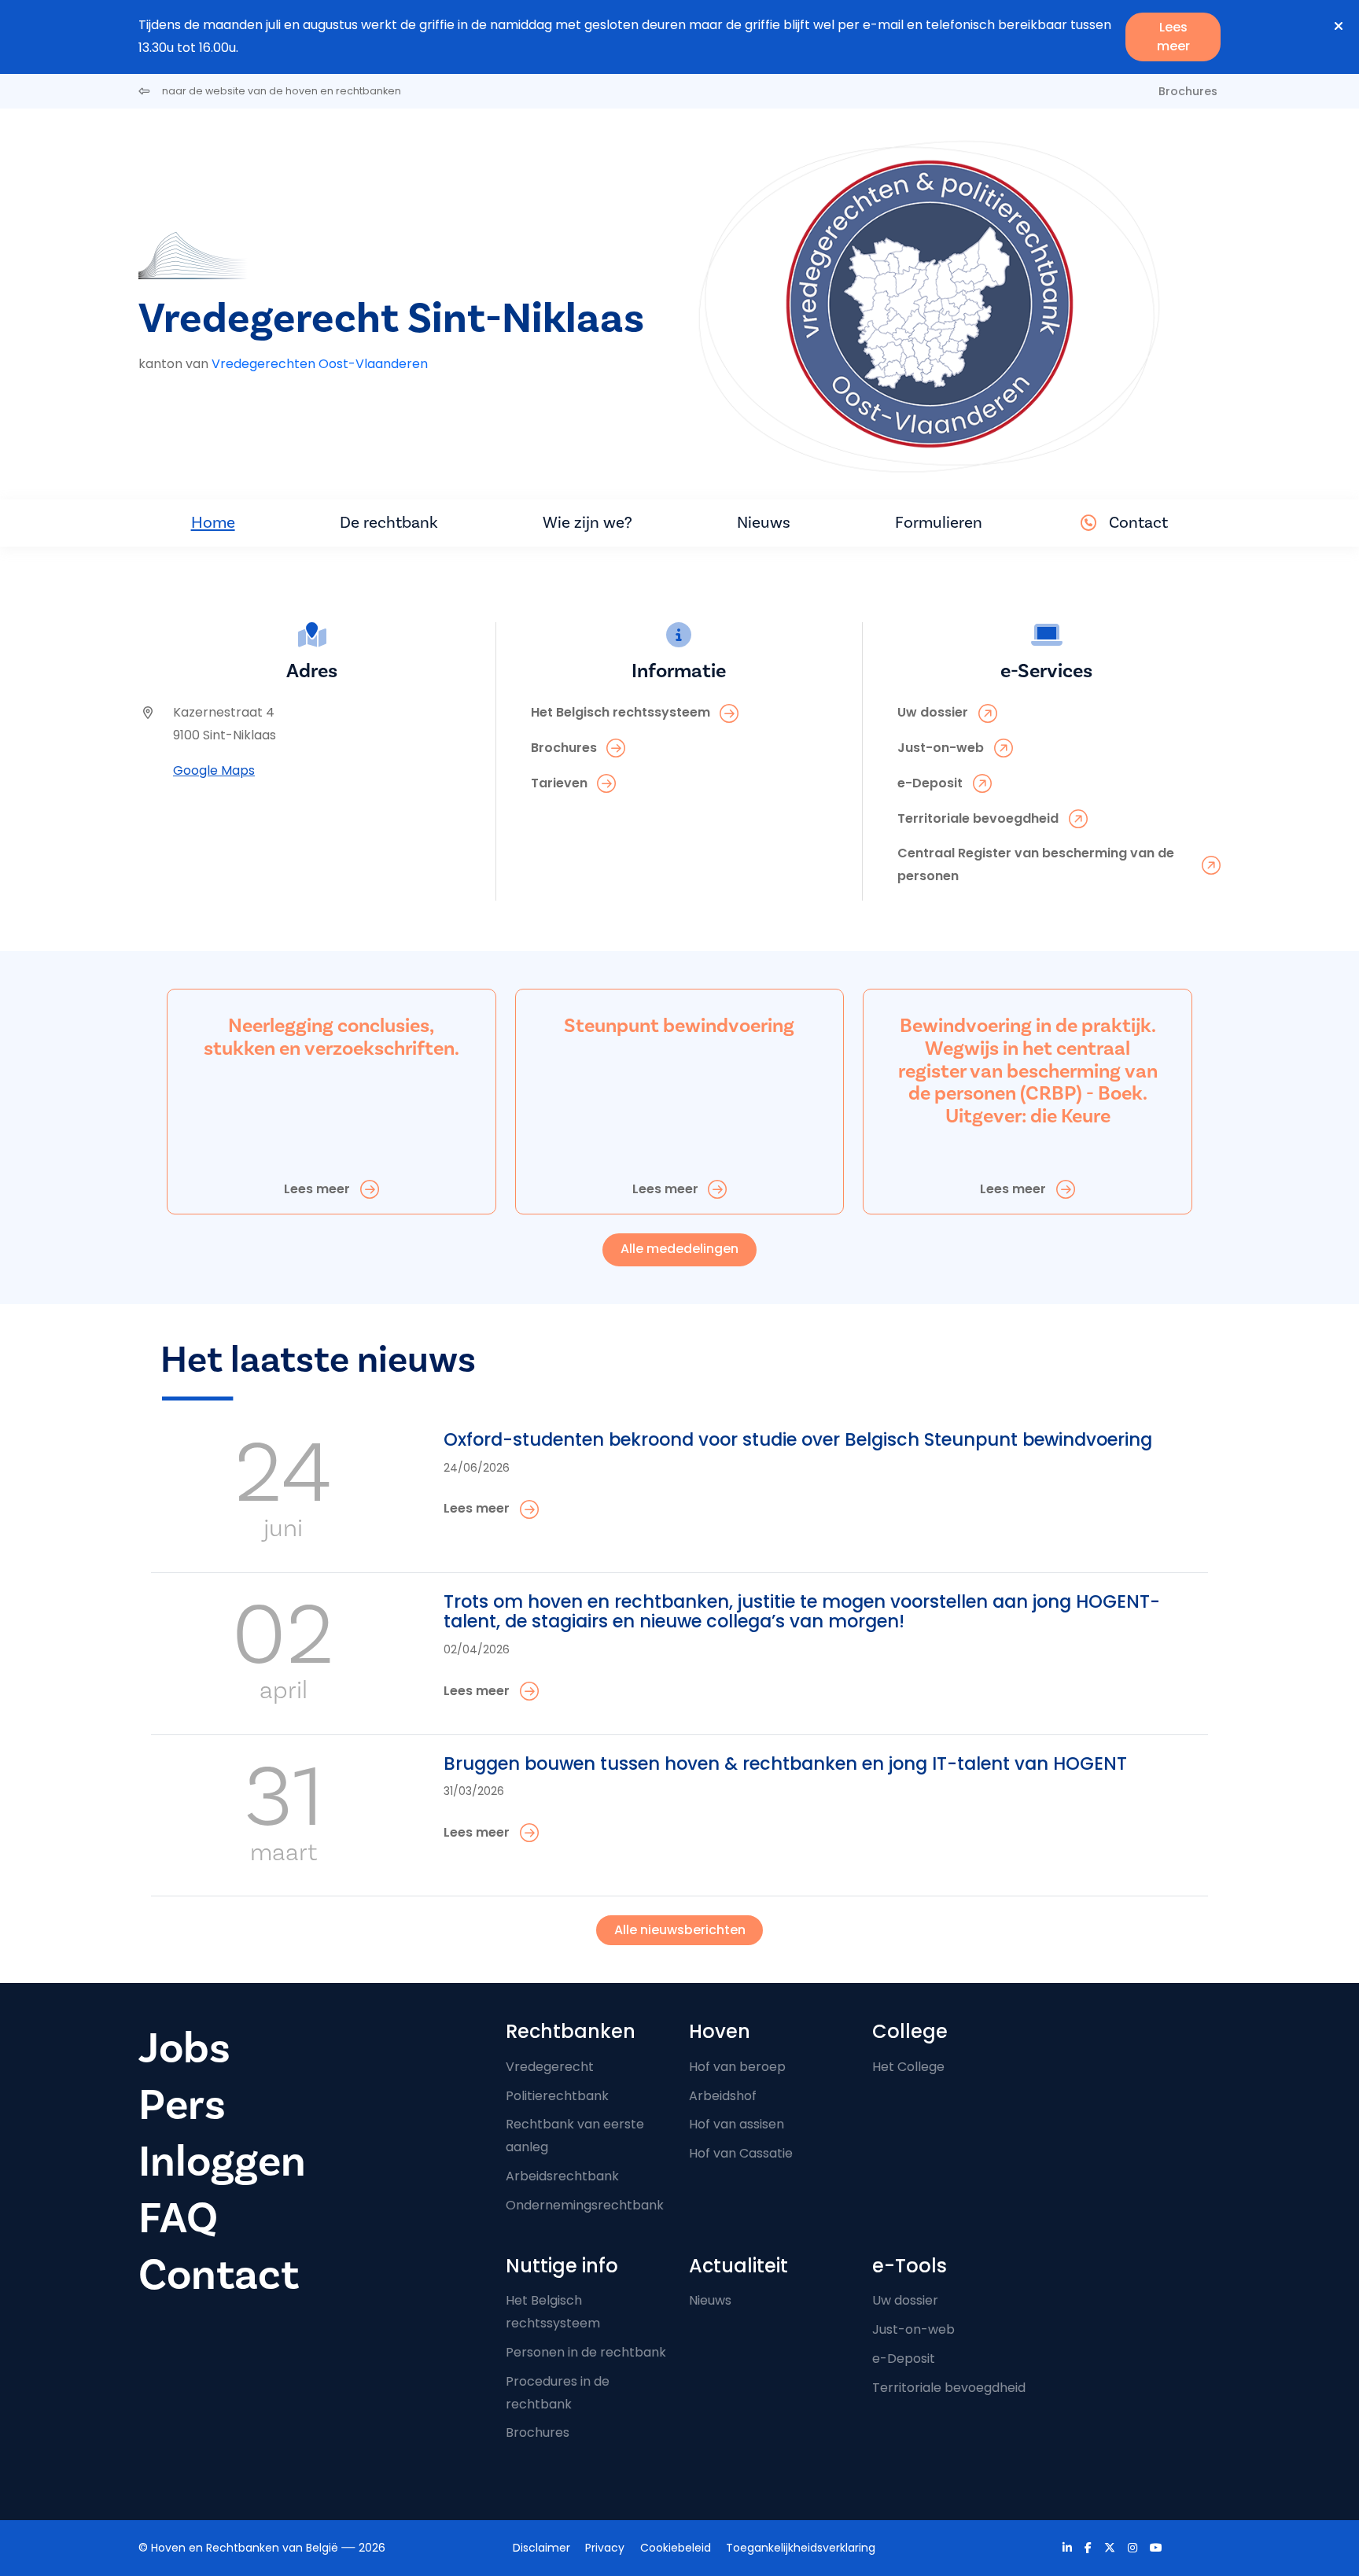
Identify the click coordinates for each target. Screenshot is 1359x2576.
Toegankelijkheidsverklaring (801, 2548)
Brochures (1188, 91)
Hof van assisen (737, 2124)
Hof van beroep (737, 2067)
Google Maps (214, 770)
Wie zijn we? (587, 523)
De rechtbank (389, 523)
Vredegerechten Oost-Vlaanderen (320, 364)
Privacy (605, 2548)
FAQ (178, 2219)
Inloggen (222, 2162)
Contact (1138, 523)
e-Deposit (904, 2359)
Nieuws (764, 523)
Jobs (184, 2049)
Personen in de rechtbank (586, 2352)
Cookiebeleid (676, 2548)
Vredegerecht (550, 2067)
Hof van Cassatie (741, 2153)
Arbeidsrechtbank (562, 2176)
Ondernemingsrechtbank (585, 2205)
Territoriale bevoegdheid (949, 2388)
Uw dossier (905, 2300)
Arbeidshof (723, 2096)
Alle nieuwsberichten (680, 1930)
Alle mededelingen (679, 1249)
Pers (182, 2105)
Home (213, 523)
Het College (908, 2067)
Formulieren (939, 523)
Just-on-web (913, 2329)
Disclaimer (541, 2548)
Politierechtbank (557, 2096)
